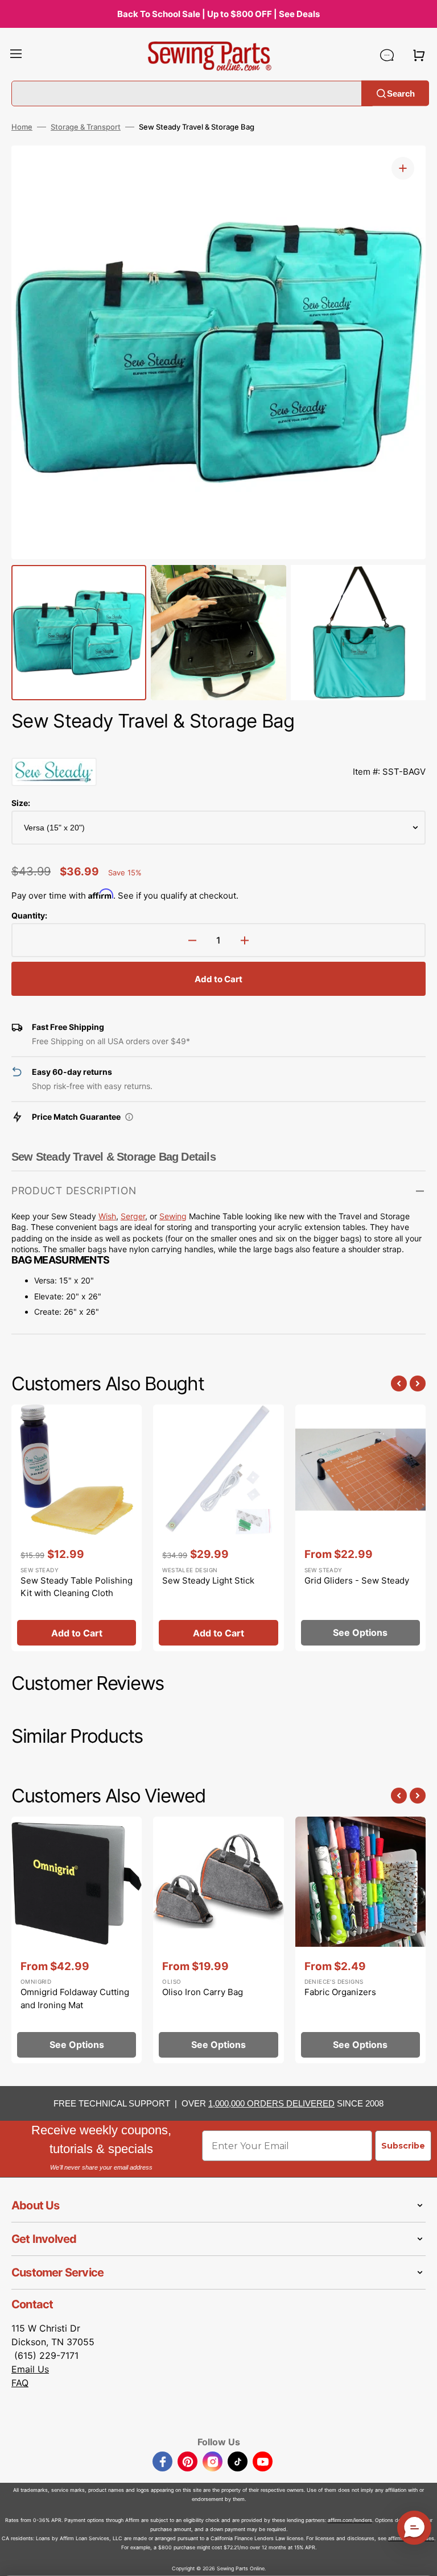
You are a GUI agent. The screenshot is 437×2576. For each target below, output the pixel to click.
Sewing (173, 1216)
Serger (133, 1216)
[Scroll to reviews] (218, 746)
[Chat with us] (387, 55)
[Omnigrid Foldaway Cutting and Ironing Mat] (77, 1940)
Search (401, 93)
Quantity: (29, 915)
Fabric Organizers (340, 1992)
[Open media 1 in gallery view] (403, 168)
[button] (16, 55)
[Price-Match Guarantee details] (129, 1117)
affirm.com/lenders (350, 2520)
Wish (107, 1216)
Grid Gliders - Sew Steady (357, 1580)
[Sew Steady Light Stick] (218, 1528)
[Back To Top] (420, 2559)
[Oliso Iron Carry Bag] (218, 1940)
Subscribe (403, 2146)
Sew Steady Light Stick (208, 1580)
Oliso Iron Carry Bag (203, 1992)
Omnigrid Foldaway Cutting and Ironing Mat (75, 1999)
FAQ (20, 2383)
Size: (21, 803)
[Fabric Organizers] (360, 1940)
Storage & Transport (86, 127)
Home (22, 127)
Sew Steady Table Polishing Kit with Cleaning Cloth (77, 1587)
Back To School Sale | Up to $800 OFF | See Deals (218, 14)
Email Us (30, 2369)
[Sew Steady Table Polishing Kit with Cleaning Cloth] (77, 1528)
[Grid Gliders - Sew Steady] (360, 1528)
